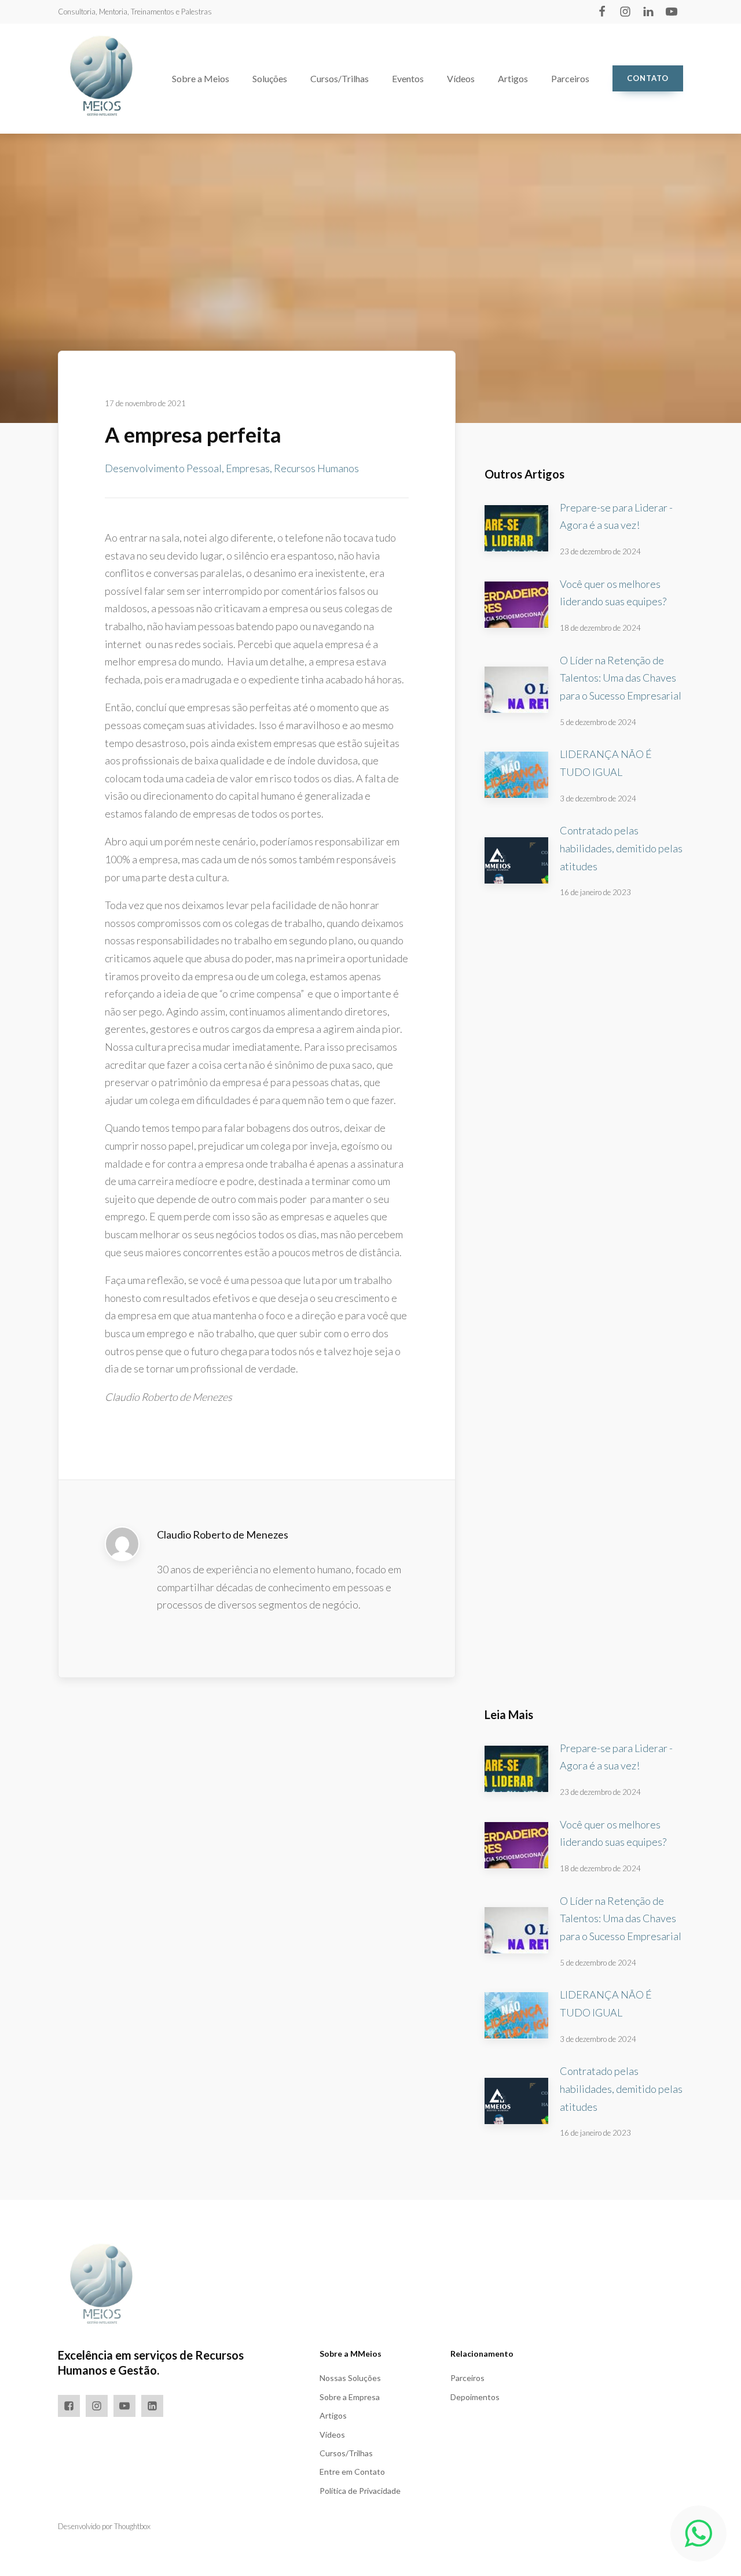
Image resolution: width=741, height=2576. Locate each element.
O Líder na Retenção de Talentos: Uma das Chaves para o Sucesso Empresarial (621, 678)
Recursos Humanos (316, 468)
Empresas (248, 468)
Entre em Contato (352, 2472)
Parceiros (570, 78)
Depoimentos (475, 2397)
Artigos (513, 78)
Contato (648, 78)
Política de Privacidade (360, 2491)
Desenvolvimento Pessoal (163, 468)
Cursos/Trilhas (340, 78)
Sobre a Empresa (350, 2397)
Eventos (408, 78)
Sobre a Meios (201, 78)
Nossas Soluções (350, 2378)
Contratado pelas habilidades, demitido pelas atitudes (621, 848)
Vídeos (461, 78)
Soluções (270, 78)
